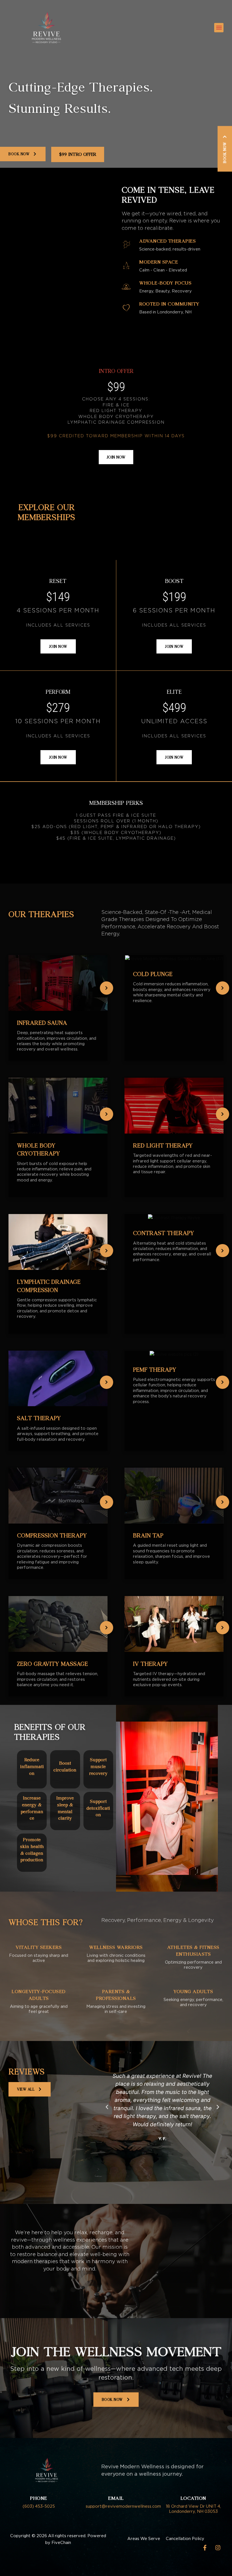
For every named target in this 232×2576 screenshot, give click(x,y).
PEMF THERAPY (155, 1369)
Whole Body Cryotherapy (38, 1149)
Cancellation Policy (185, 2539)
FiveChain (61, 2543)
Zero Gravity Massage (52, 1664)
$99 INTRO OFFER (78, 154)
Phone (39, 2498)
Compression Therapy (52, 1535)
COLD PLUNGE (153, 974)
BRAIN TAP (148, 1535)
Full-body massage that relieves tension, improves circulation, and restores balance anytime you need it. (58, 1679)
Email (116, 2498)
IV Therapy (150, 1664)
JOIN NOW (116, 457)
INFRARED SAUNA (42, 1023)
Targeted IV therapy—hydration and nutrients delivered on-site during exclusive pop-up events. (169, 1679)
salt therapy (39, 1418)
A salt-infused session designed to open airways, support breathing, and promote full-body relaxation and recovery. (58, 1434)
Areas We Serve (144, 2539)
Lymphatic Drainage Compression (49, 1286)
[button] (219, 28)
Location (193, 2498)
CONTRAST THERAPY (164, 1233)
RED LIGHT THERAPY (163, 1145)
